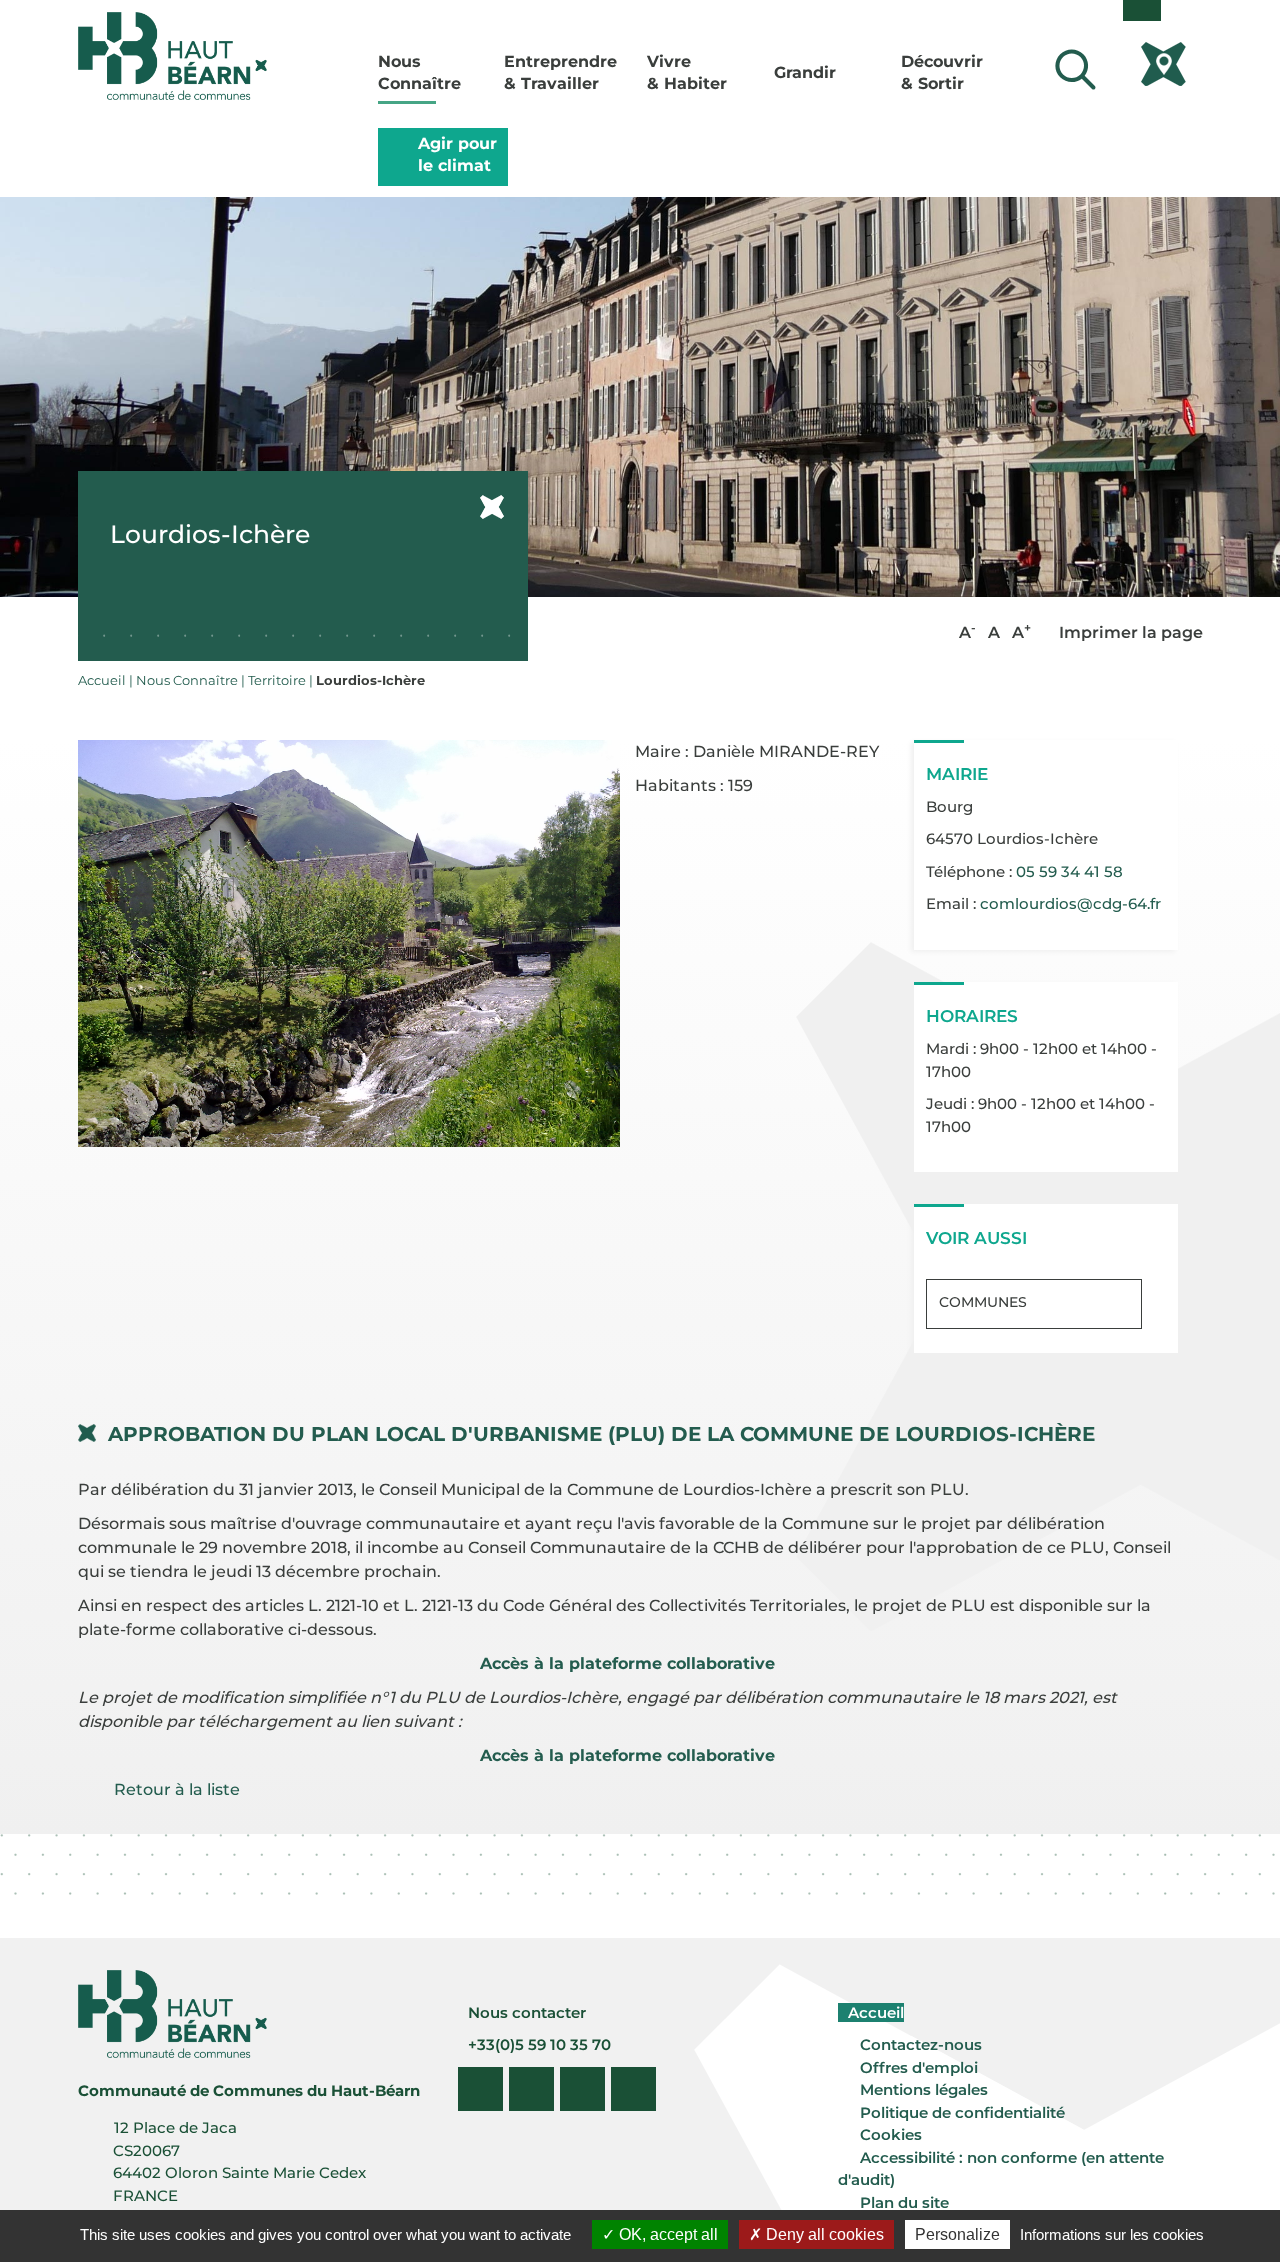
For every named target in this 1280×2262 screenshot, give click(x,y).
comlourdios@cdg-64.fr (1070, 903)
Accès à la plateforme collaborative (627, 1663)
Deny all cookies (823, 2234)
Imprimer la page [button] (1129, 632)
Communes (983, 1302)
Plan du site (904, 2202)
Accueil (874, 2012)
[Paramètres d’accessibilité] (1142, 10)
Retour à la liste (177, 1789)
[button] (349, 941)
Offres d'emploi (919, 2067)
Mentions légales (924, 2089)
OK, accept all (666, 2234)
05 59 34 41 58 (1069, 871)
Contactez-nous (921, 2044)
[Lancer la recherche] (1076, 69)
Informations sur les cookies (1112, 2234)
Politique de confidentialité (962, 2112)
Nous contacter (525, 2012)
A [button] (967, 631)
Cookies (891, 2134)
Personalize (957, 2234)
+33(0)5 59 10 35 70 (537, 2044)
